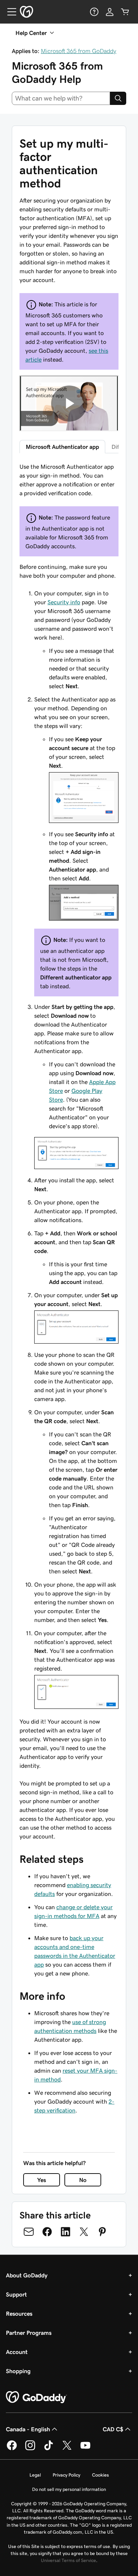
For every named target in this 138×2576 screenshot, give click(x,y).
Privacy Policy (66, 2475)
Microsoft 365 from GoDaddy (79, 51)
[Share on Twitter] (84, 2232)
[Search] (118, 98)
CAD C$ (113, 2429)
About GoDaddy (27, 2275)
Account (17, 2352)
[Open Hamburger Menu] (9, 12)
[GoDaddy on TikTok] (49, 2449)
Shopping (18, 2371)
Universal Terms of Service (68, 2560)
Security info (64, 602)
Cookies (100, 2475)
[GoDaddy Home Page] (36, 2397)
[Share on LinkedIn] (66, 2232)
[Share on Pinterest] (102, 2232)
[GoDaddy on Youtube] (85, 2449)
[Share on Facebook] (47, 2232)
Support (16, 2294)
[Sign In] (110, 12)
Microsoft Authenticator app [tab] (62, 447)
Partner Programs (29, 2333)
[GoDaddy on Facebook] (12, 2449)
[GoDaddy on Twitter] (67, 2449)
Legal (35, 2475)
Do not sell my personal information (69, 2489)
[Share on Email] (29, 2232)
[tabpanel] (69, 1151)
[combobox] (61, 98)
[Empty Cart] (125, 12)
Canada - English (28, 2429)
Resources (19, 2313)
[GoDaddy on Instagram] (30, 2449)
